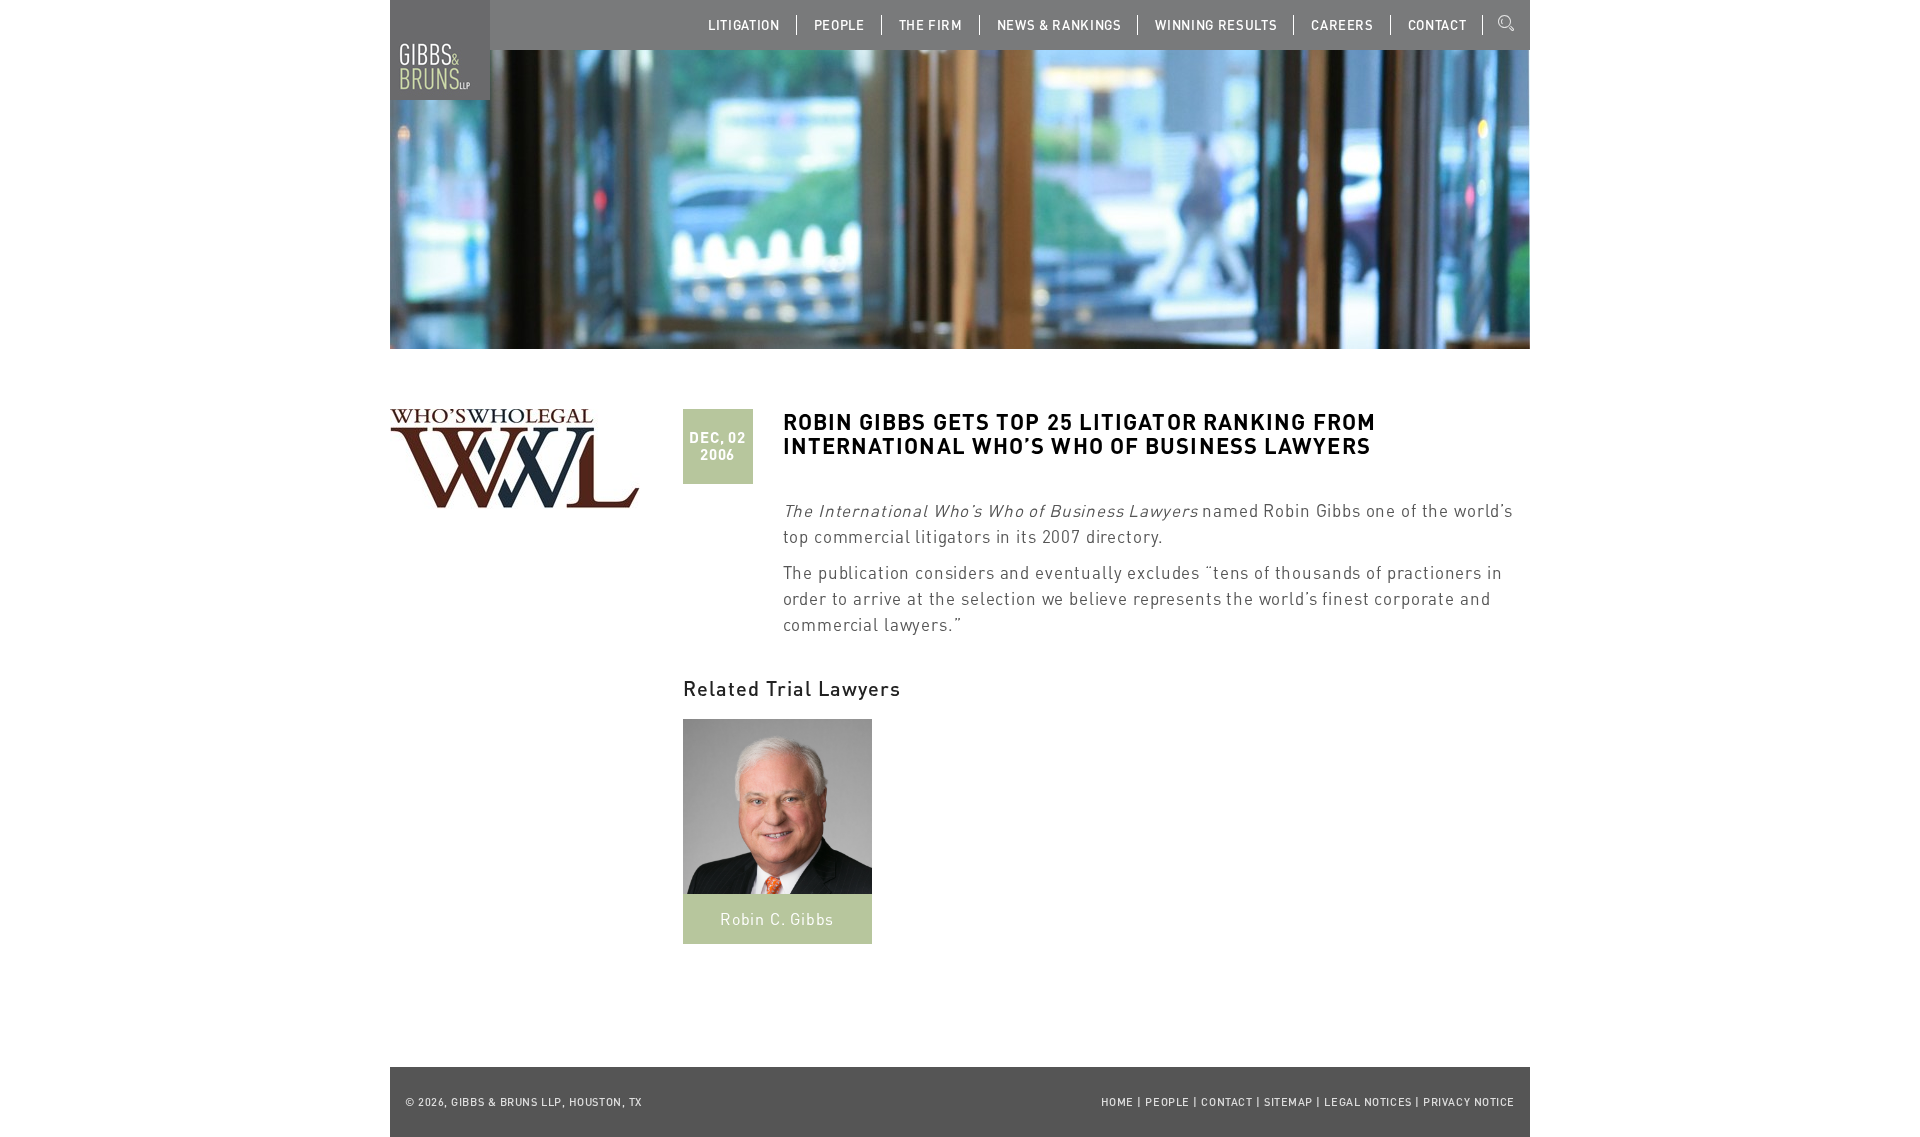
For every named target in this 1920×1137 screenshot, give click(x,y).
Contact (1437, 24)
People (839, 24)
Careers (1342, 24)
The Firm (931, 24)
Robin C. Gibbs (777, 918)
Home (1117, 1102)
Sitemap (1288, 1102)
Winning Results (1216, 24)
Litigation (744, 24)
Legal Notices (1367, 1102)
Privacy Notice (1469, 1102)
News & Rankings (1059, 24)
